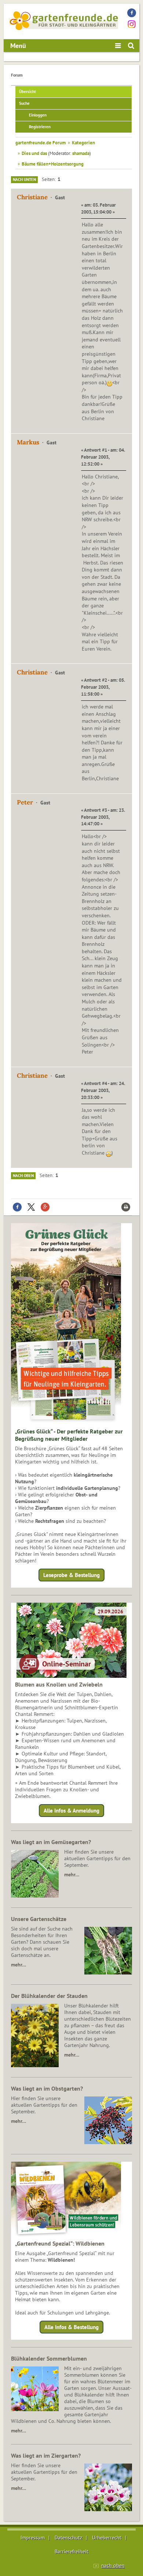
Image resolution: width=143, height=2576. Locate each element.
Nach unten (24, 179)
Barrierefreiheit (71, 2551)
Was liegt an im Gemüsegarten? (51, 1842)
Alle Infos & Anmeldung (71, 1811)
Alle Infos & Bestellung (71, 2327)
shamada (81, 153)
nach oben (113, 2565)
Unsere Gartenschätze (39, 1919)
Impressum (33, 2538)
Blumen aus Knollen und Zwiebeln (59, 1684)
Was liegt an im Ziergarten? (46, 2455)
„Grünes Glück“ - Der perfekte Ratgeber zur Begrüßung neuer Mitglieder (69, 1435)
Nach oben (23, 1176)
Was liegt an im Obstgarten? (47, 2088)
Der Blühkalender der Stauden (49, 1996)
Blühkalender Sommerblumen (49, 2358)
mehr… (72, 1874)
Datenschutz (68, 2538)
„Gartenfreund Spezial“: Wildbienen (60, 2243)
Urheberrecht (107, 2538)
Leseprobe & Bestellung (71, 1575)
